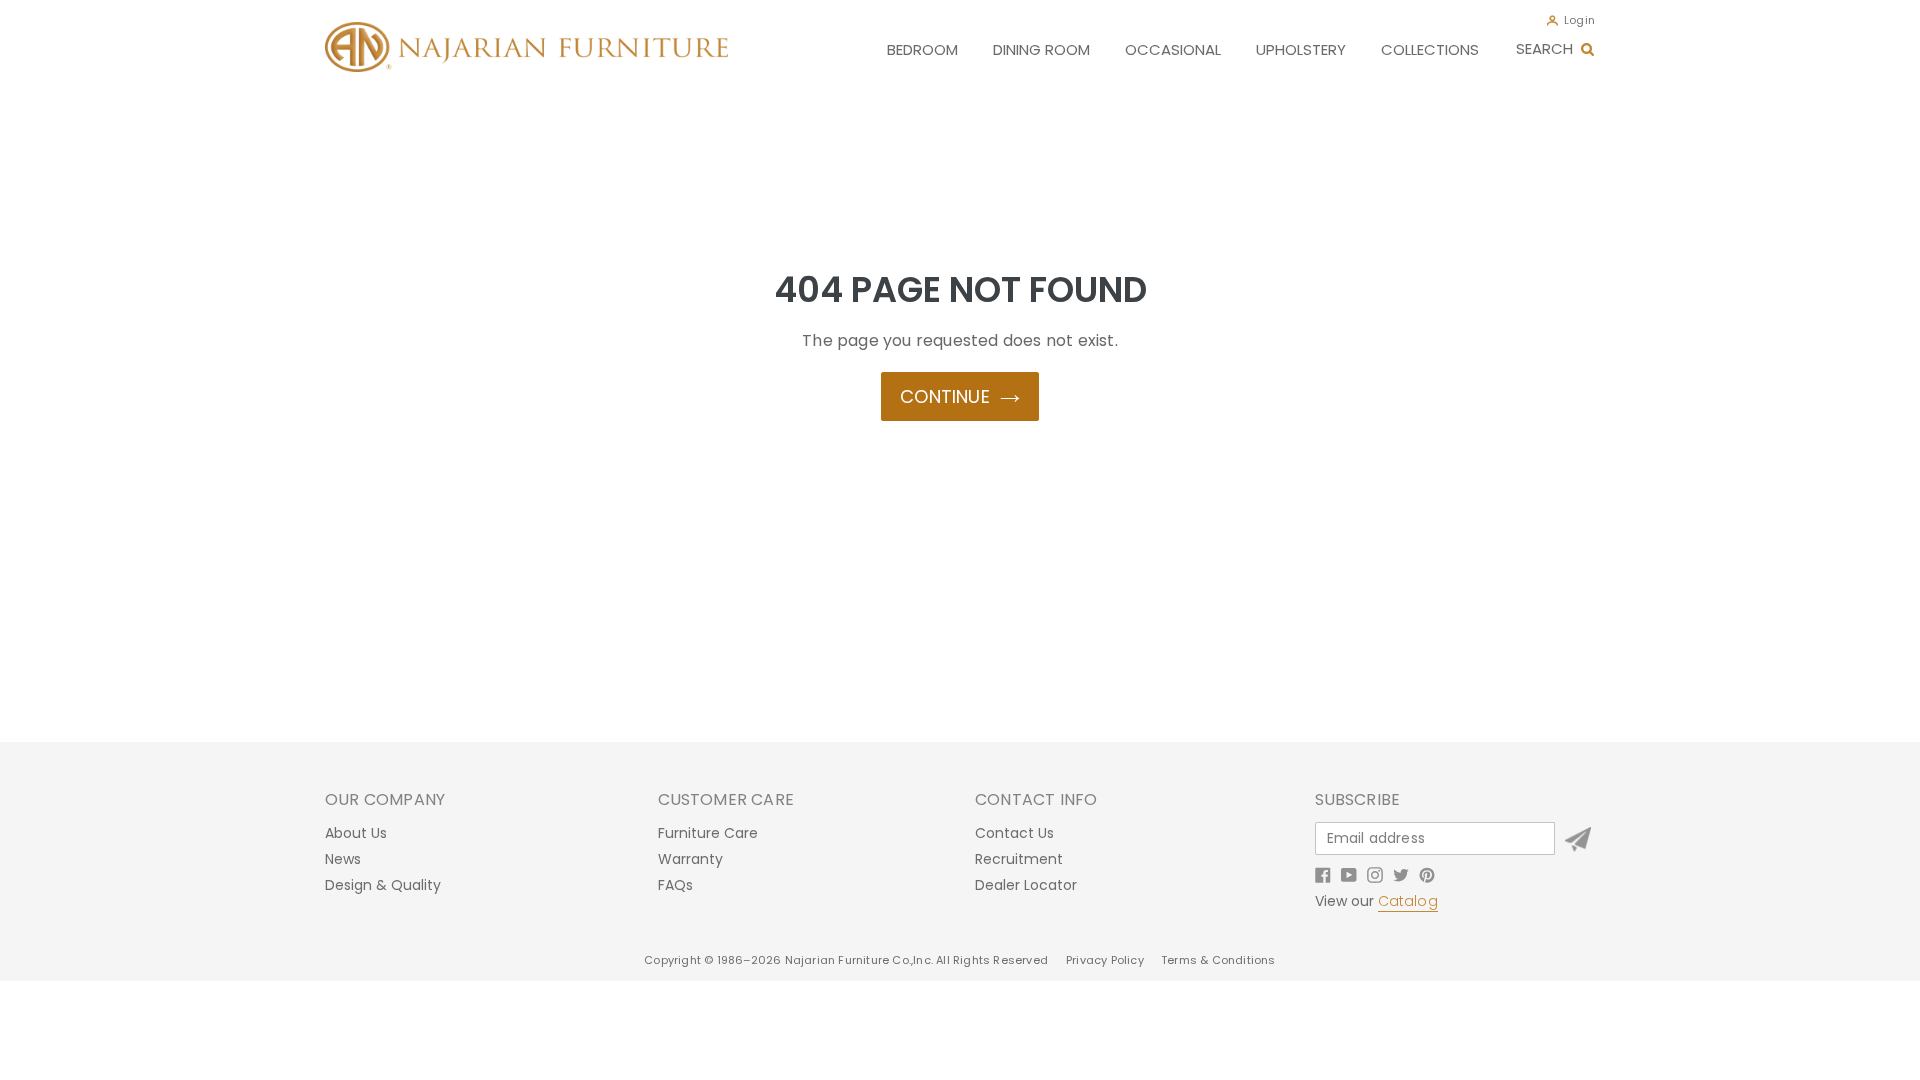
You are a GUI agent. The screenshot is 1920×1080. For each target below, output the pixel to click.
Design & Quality (383, 885)
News (343, 859)
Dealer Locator (1026, 885)
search (1544, 48)
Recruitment (1019, 859)
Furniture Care (708, 833)
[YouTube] (1349, 874)
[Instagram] (1375, 874)
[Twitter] (1401, 874)
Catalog (1408, 901)
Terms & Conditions (1218, 960)
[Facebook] (1323, 874)
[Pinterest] (1427, 874)
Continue (945, 396)
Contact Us (1014, 833)
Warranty (690, 859)
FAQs (675, 885)
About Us (356, 833)
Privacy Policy (1106, 960)
